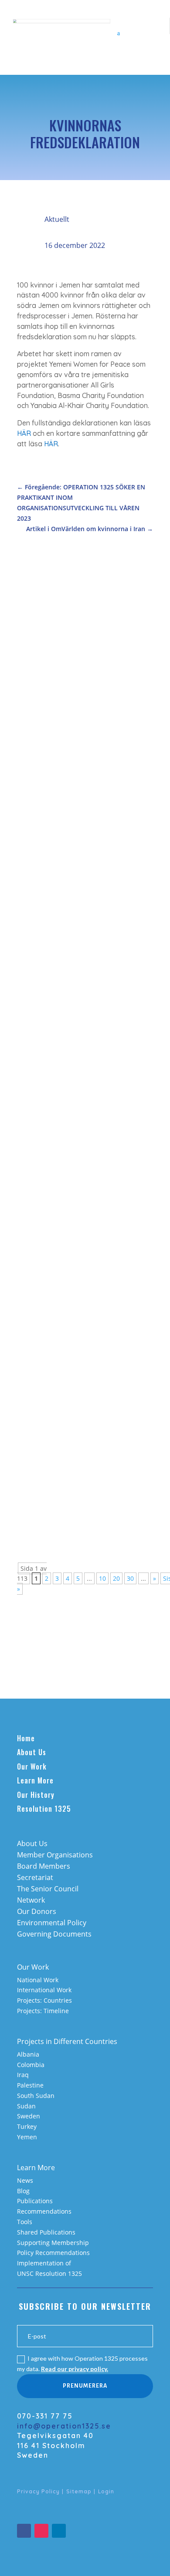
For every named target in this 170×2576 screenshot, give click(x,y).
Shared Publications (46, 2232)
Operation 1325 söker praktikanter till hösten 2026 (82, 657)
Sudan (26, 2106)
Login (106, 2491)
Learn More (35, 1780)
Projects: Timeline (43, 2011)
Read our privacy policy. (75, 2369)
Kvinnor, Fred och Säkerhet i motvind (72, 807)
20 (116, 1578)
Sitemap (79, 2491)
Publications (35, 2201)
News (25, 2180)
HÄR (24, 433)
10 (102, 1578)
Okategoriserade (90, 1303)
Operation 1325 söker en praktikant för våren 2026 (84, 967)
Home (26, 1738)
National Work (38, 1980)
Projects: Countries (44, 2000)
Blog (23, 2191)
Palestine (30, 2085)
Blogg (34, 1313)
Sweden (29, 2116)
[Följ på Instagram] (41, 2531)
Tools (25, 2222)
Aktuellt (57, 219)
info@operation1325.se (64, 2426)
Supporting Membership (53, 2243)
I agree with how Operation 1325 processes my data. (82, 2364)
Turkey (27, 2126)
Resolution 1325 (44, 1809)
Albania (28, 2054)
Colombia (31, 2065)
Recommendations (44, 2211)
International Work (44, 1990)
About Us (32, 1752)
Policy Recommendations (53, 2253)
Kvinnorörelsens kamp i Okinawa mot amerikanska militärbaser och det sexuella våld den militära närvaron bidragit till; (82, 1284)
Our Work (32, 1766)
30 (130, 1578)
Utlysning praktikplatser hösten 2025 (77, 1117)
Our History (36, 1795)
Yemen (27, 2137)
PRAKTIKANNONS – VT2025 (70, 1447)
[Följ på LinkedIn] (59, 2531)
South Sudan (36, 2096)
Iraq (23, 2075)
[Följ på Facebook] (24, 2531)
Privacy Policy (38, 2491)
